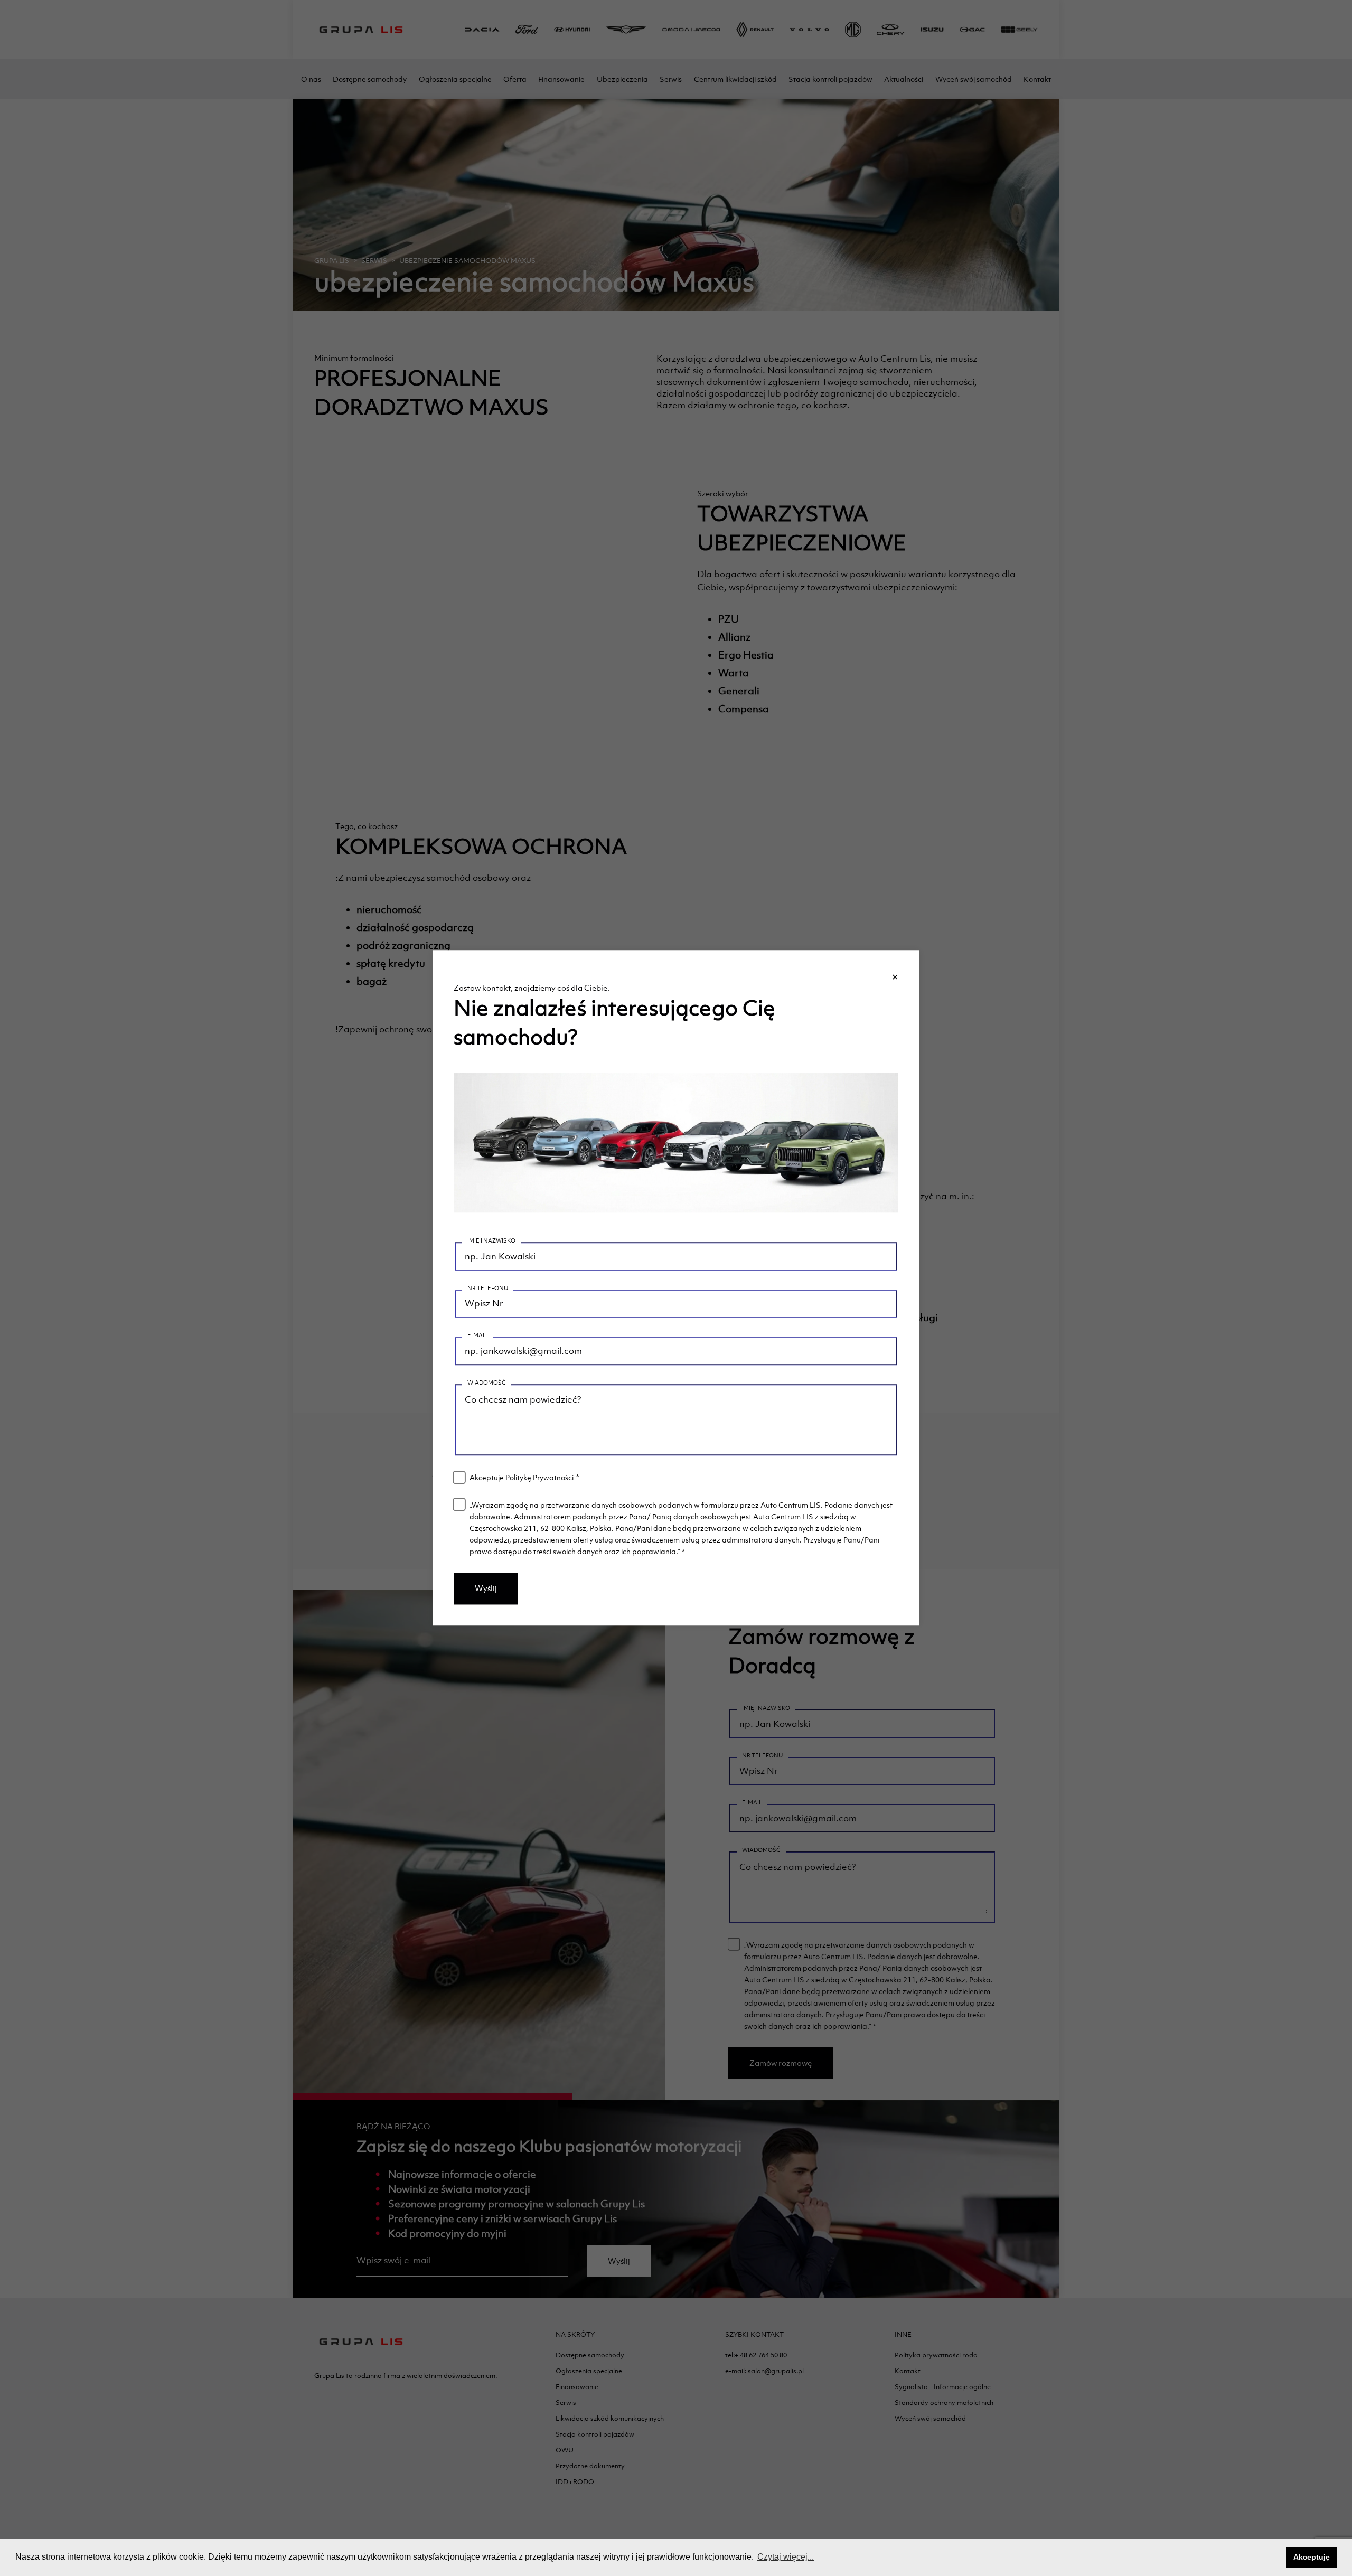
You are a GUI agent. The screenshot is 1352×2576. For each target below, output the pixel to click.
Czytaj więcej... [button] (786, 2557)
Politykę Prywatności (539, 1478)
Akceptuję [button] (1312, 2557)
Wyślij (486, 1589)
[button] (1275, 2558)
